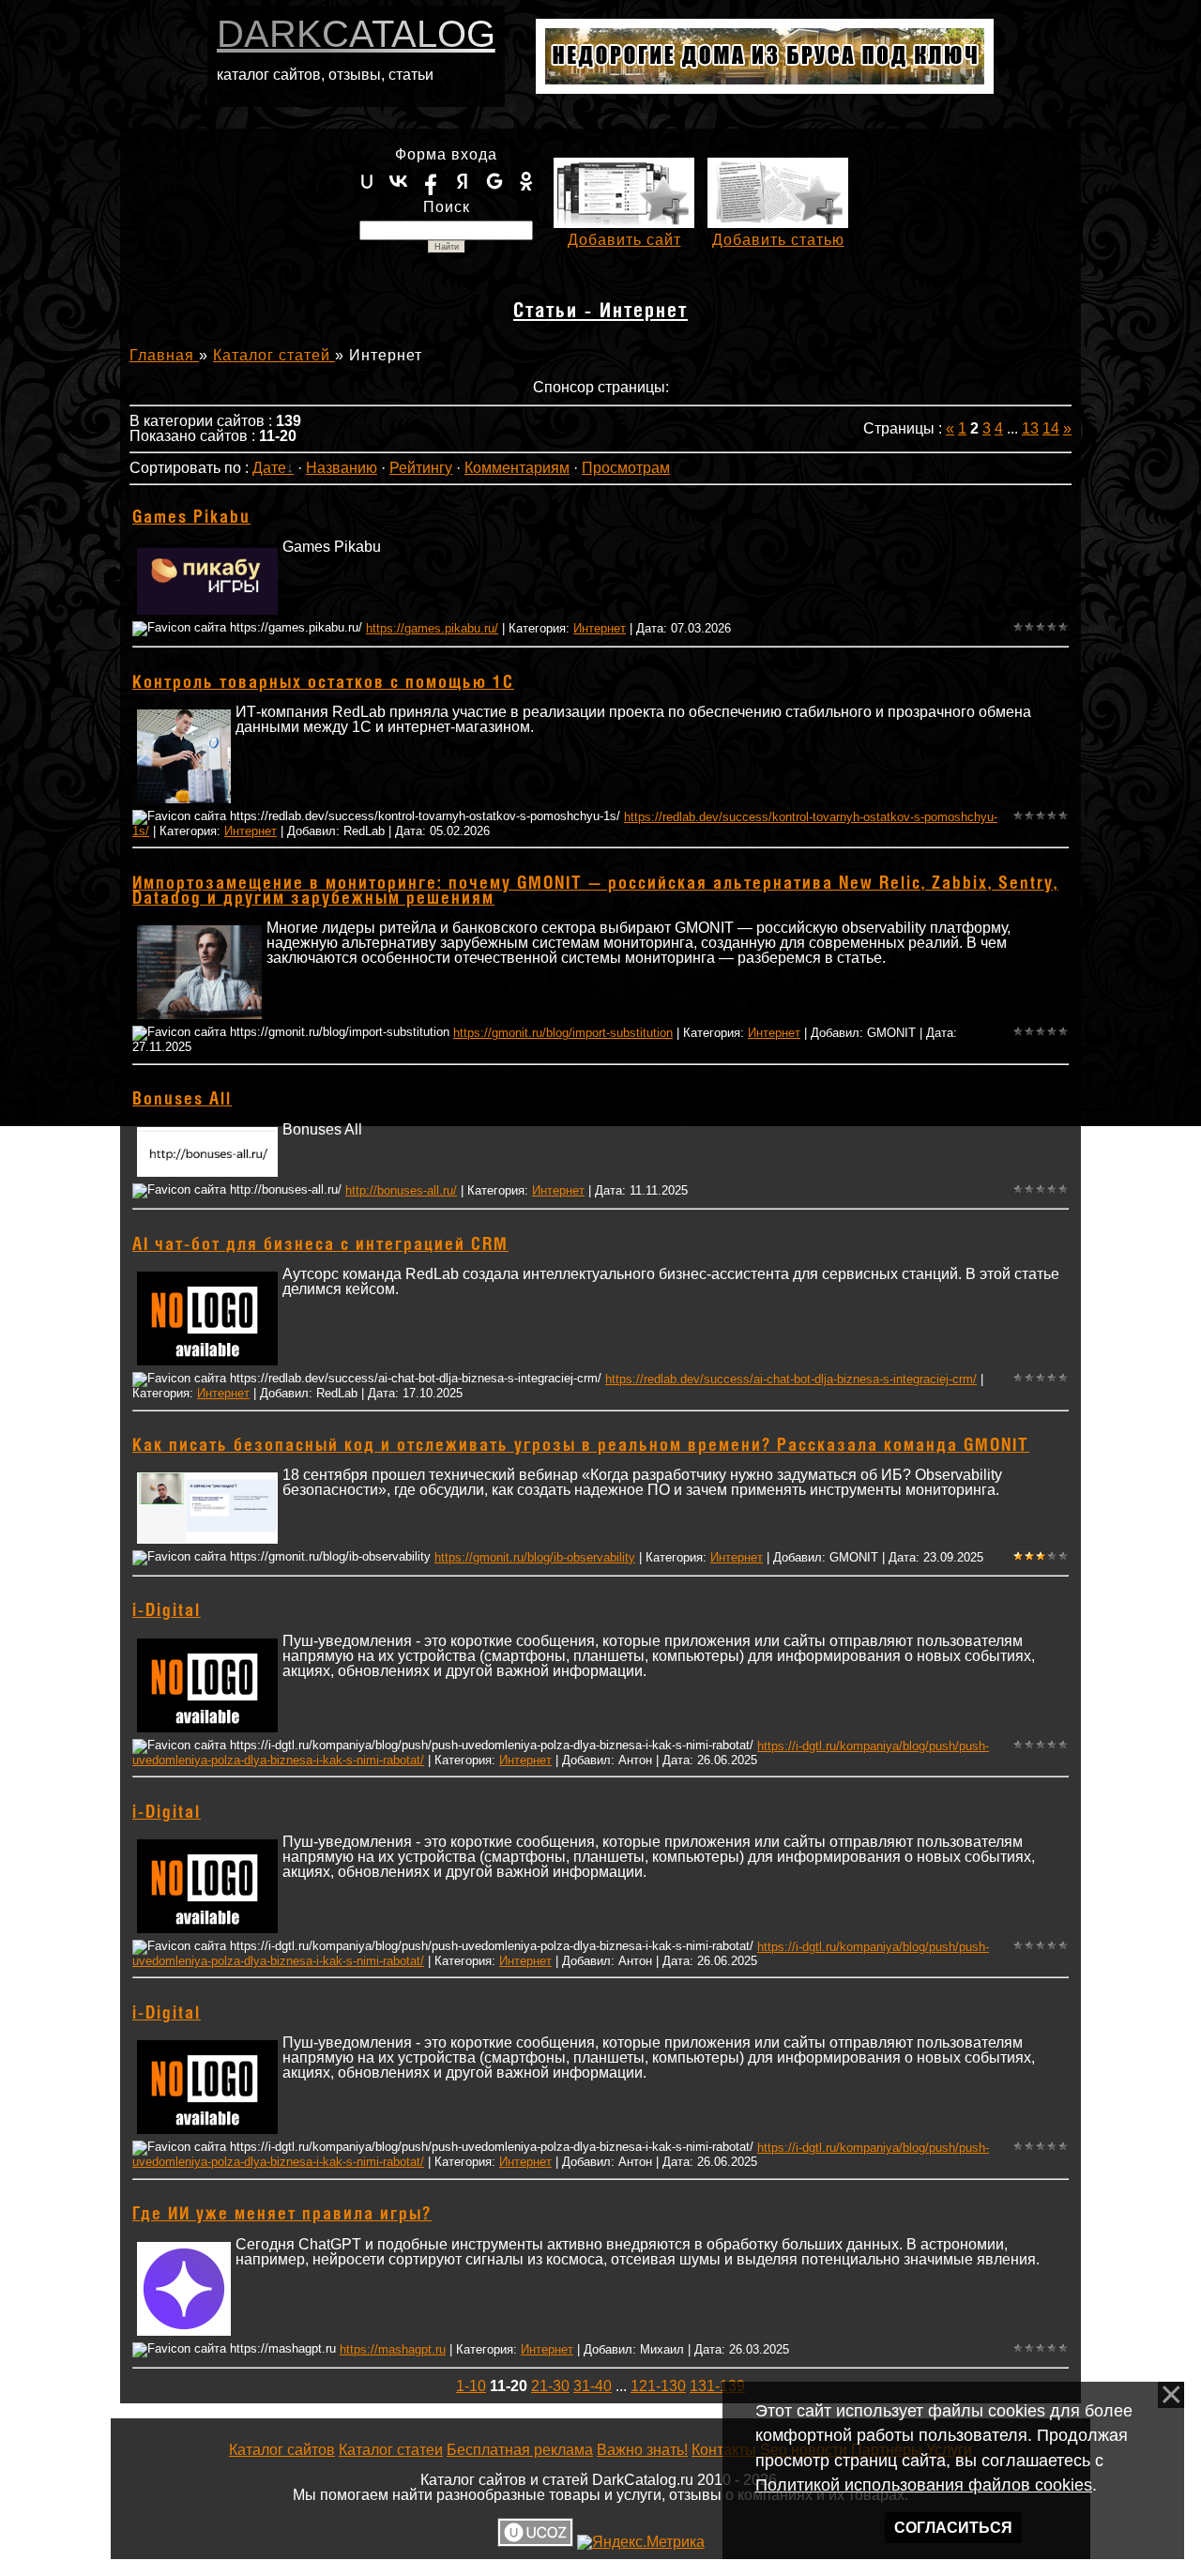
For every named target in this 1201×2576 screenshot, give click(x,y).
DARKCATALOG (356, 34)
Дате (269, 468)
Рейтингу (421, 468)
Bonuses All (182, 1100)
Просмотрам (626, 468)
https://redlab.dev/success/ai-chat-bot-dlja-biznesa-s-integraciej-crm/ (791, 1379)
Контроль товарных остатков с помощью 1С (323, 683)
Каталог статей (274, 355)
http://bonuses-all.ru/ (401, 1190)
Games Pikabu (191, 518)
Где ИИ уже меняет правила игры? (282, 2215)
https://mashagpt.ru (393, 2349)
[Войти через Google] (494, 181)
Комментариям (517, 468)
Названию (342, 468)
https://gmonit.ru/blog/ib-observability (535, 1557)
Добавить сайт (624, 240)
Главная (164, 355)
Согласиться (953, 2528)
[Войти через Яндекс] (463, 181)
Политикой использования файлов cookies (924, 2485)
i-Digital (167, 1611)
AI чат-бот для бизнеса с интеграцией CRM (320, 1245)
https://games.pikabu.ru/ (432, 628)
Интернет (600, 628)
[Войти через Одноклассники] (526, 181)
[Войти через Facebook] (431, 181)
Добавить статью (778, 240)
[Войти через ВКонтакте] (399, 181)
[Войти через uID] (367, 181)
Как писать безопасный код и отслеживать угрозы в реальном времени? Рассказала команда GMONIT (581, 1446)
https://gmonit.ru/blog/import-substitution (563, 1033)
